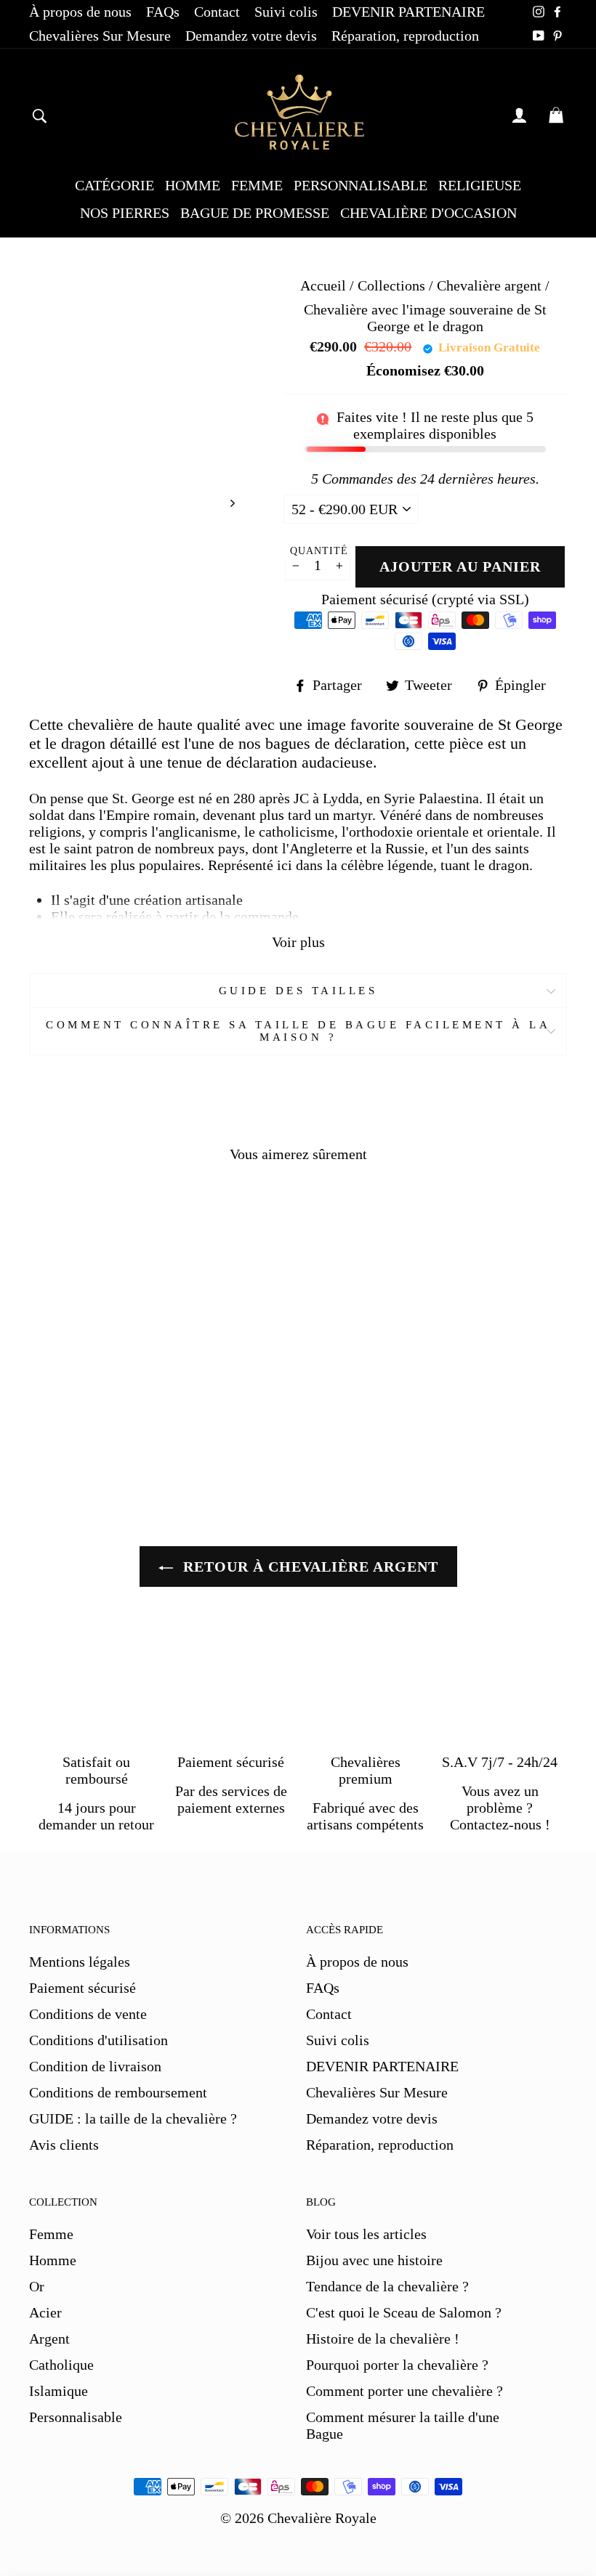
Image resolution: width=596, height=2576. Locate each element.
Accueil (323, 285)
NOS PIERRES (125, 213)
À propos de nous (80, 12)
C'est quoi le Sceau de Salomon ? (404, 2312)
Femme (51, 2234)
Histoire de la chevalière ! (383, 2339)
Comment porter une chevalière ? (404, 2391)
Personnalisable (76, 2417)
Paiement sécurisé (82, 1988)
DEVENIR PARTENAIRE (408, 12)
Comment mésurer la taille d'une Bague (403, 2425)
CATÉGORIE (114, 185)
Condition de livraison (95, 2066)
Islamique (59, 2391)
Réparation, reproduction (405, 36)
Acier (45, 2312)
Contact (217, 12)
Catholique (61, 2365)
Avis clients (64, 2145)
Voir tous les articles (366, 2234)
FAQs (163, 12)
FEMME (257, 185)
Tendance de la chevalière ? (387, 2286)
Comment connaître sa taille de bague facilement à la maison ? (298, 1031)
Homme (53, 2260)
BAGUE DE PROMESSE (255, 213)
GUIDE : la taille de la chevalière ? (133, 2118)
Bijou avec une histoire (374, 2260)
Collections (393, 285)
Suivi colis (286, 12)
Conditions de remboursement (118, 2092)
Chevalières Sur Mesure (100, 36)
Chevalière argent (489, 285)
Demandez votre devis (251, 36)
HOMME (193, 185)
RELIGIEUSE (480, 185)
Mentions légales (80, 1962)
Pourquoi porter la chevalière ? (397, 2365)
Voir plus (298, 942)
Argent (49, 2339)
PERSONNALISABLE (361, 185)
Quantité (319, 551)
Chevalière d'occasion (428, 213)
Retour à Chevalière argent (309, 1567)
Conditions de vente (88, 2014)
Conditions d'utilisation (98, 2040)
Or (37, 2286)
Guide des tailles (298, 991)
